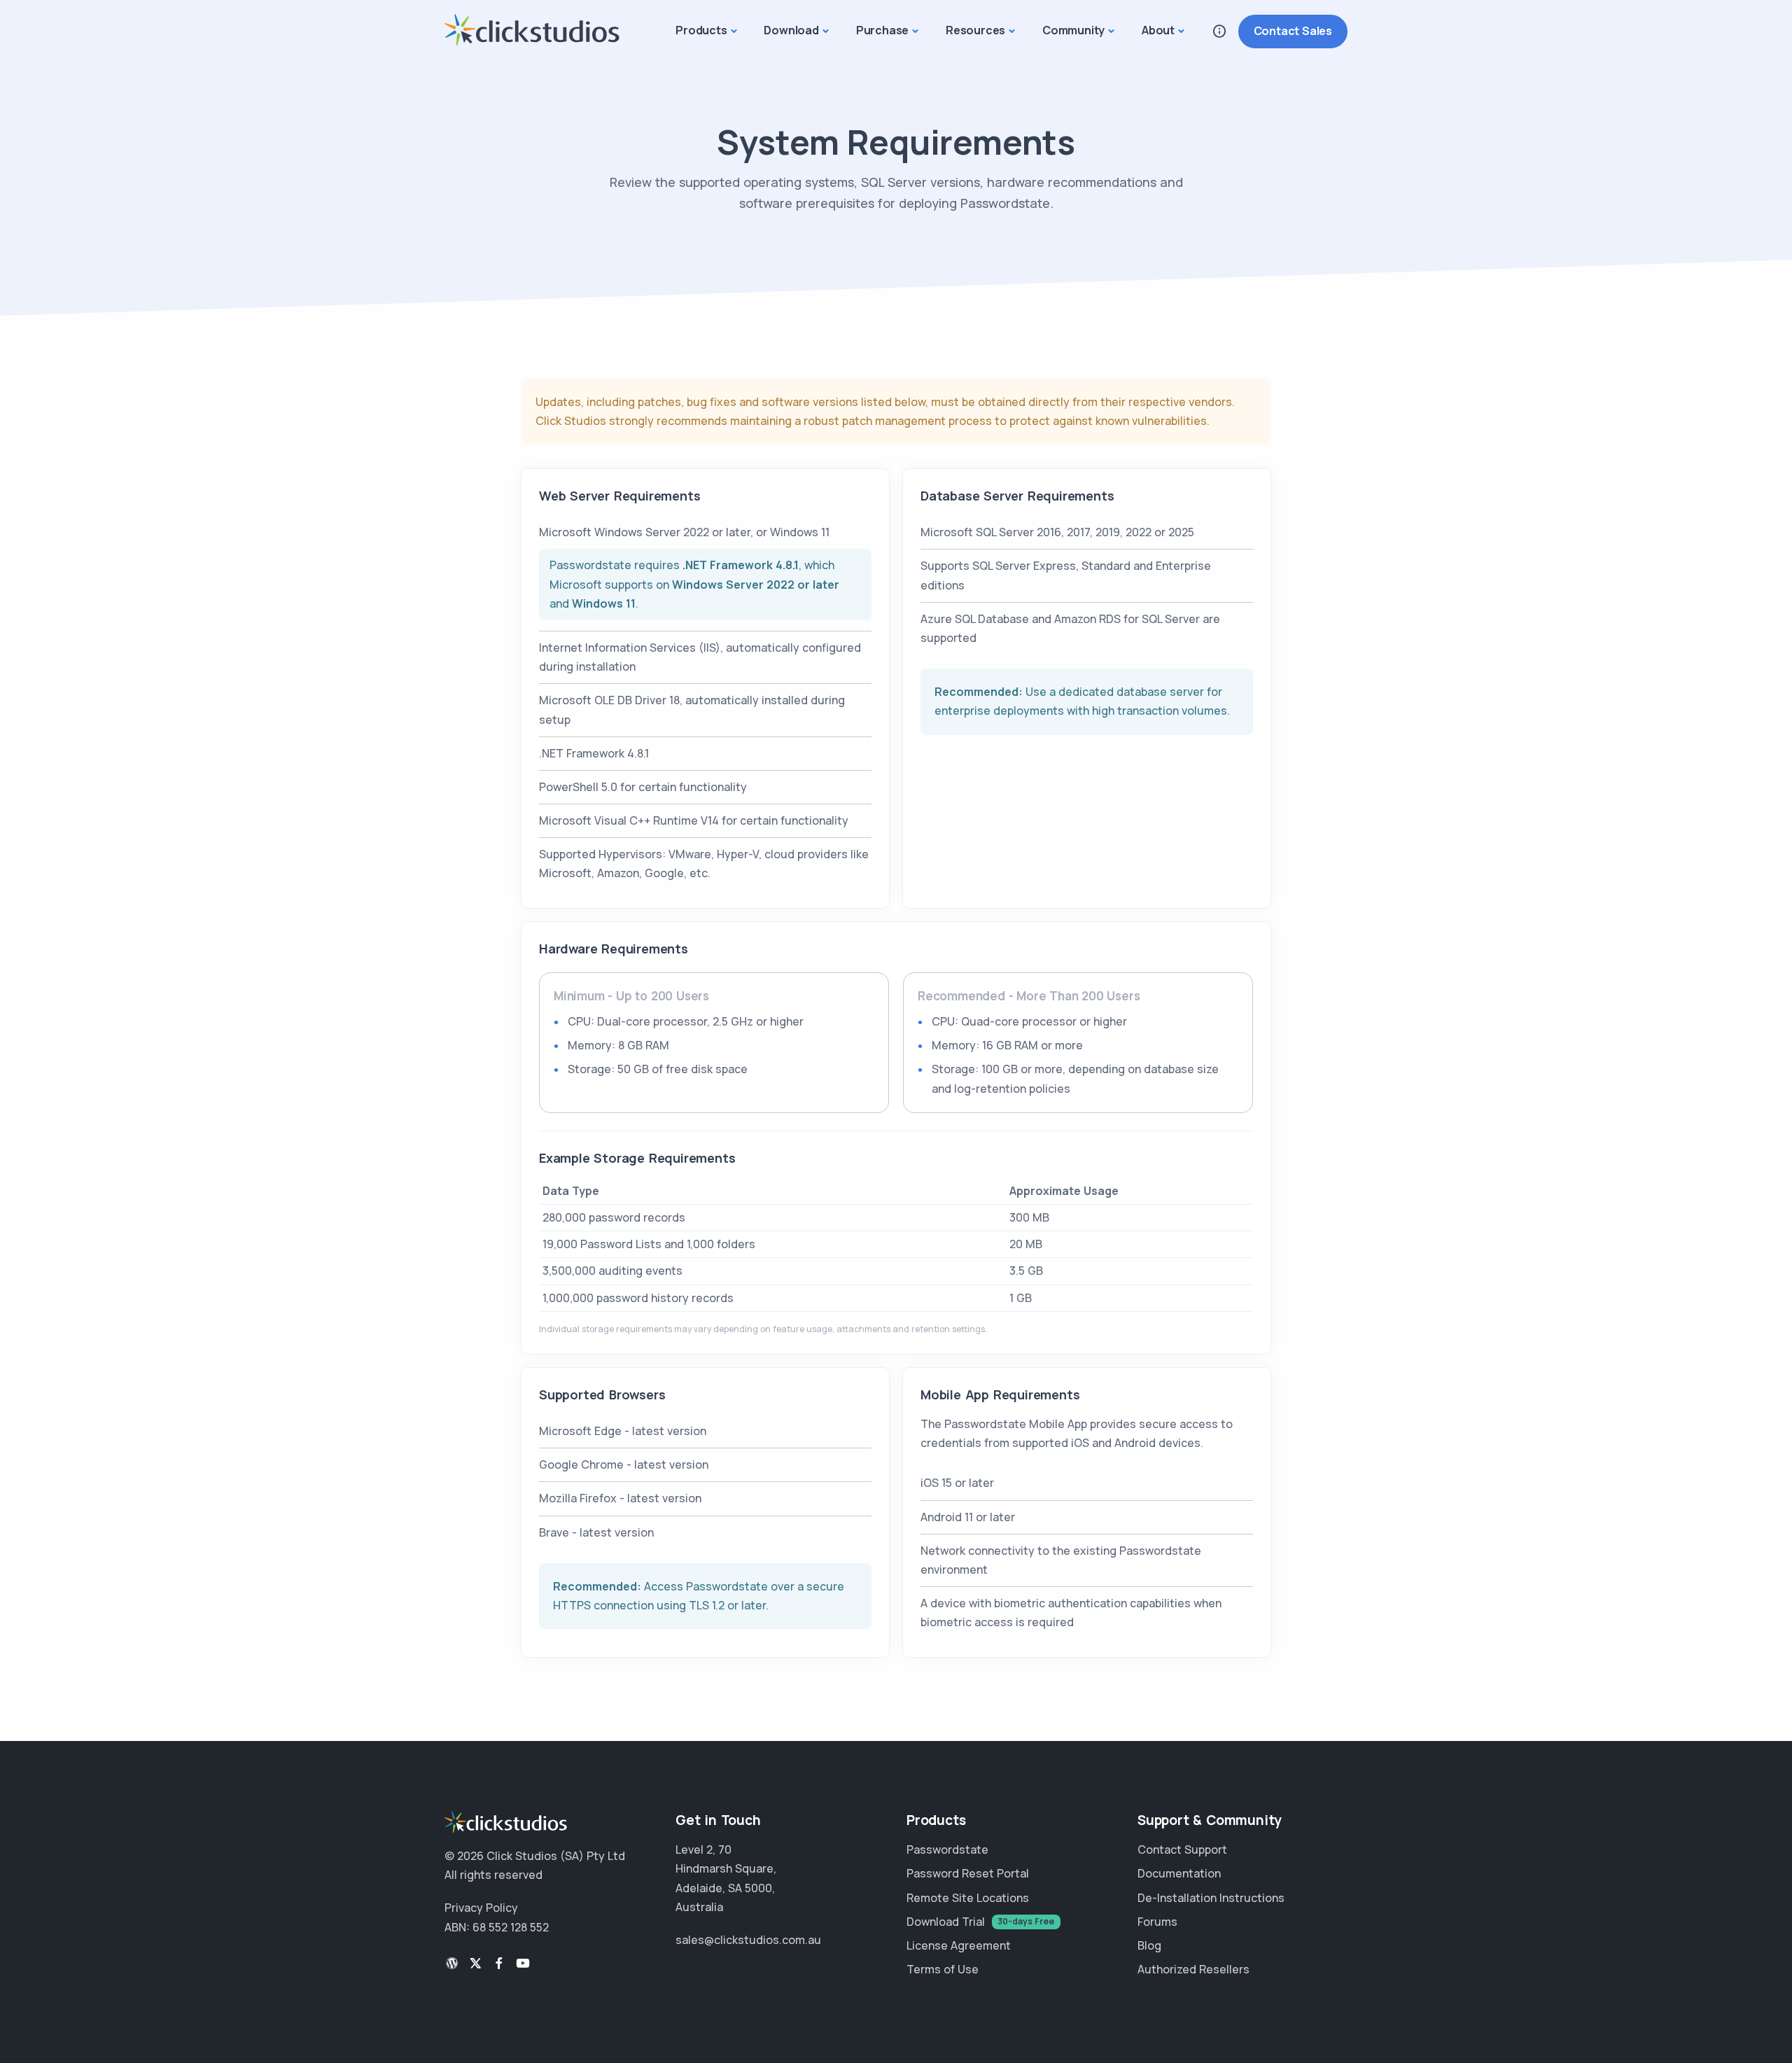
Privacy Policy (481, 1908)
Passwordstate (947, 1849)
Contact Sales (1293, 31)
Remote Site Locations (968, 1898)
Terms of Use (943, 1969)
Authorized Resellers (1193, 1969)
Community (1073, 30)
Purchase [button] (882, 30)
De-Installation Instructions (1211, 1898)
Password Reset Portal (968, 1873)
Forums (1157, 1922)
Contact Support (1182, 1849)
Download (791, 30)
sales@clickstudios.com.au (748, 1940)
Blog (1149, 1945)
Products (701, 30)
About (1158, 30)
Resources (975, 30)
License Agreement (959, 1945)
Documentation (1179, 1873)
